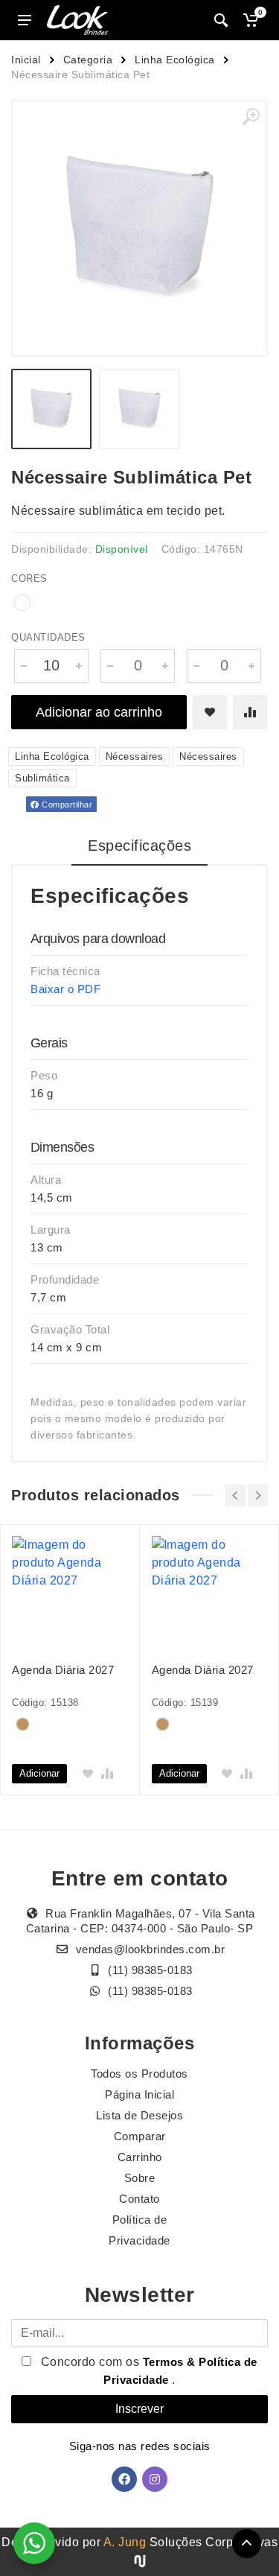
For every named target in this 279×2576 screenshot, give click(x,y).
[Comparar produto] (250, 712)
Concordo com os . (147, 2371)
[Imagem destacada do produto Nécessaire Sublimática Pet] (139, 228)
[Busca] (221, 20)
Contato (139, 2199)
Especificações (139, 846)
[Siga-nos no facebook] (124, 2479)
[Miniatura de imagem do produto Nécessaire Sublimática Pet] (51, 409)
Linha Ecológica (175, 60)
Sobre (140, 2178)
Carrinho (140, 2157)
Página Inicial (139, 2094)
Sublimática (42, 778)
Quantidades (48, 637)
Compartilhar (66, 805)
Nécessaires (135, 756)
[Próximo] (258, 1495)
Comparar (140, 2136)
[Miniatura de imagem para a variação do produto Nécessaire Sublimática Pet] (139, 409)
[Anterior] (235, 1495)
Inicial (26, 60)
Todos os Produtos (139, 2074)
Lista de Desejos (139, 2115)
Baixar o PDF (65, 989)
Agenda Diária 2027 (63, 1670)
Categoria (88, 60)
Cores (29, 578)
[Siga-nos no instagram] (155, 2479)
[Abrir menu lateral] (25, 20)
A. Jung (125, 2542)
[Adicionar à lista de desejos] (210, 712)
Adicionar (39, 1773)
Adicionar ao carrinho (99, 712)
